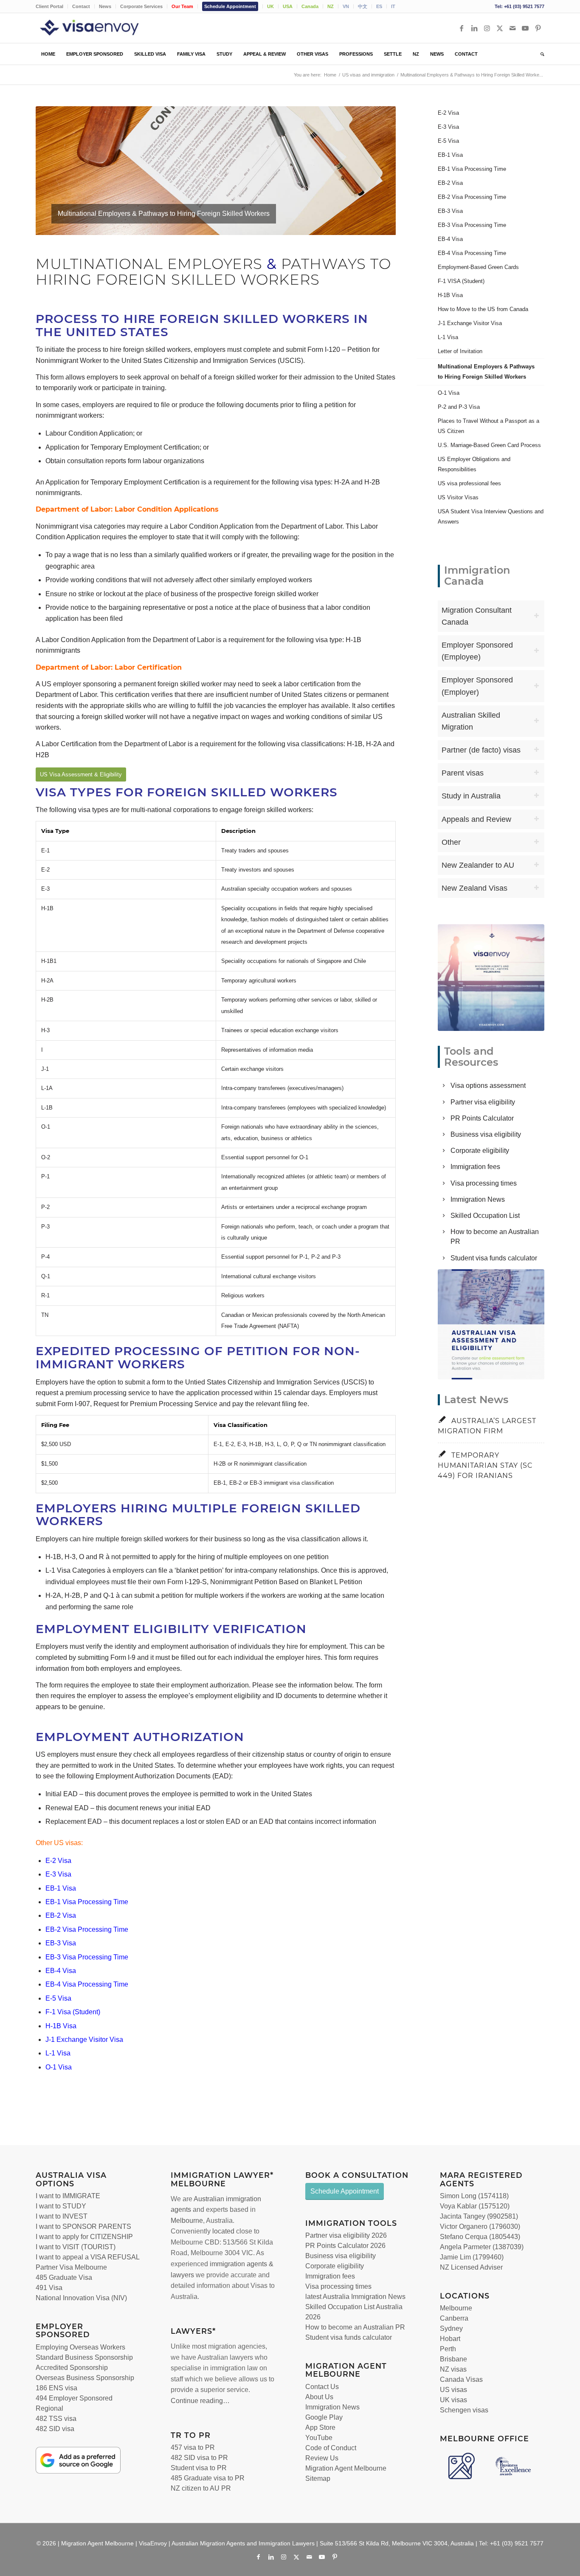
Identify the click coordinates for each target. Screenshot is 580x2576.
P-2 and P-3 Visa (459, 407)
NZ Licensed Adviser (471, 2267)
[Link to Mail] (512, 28)
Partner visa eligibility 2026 (346, 2235)
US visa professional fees (469, 483)
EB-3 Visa (61, 1943)
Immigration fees (475, 1167)
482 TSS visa (56, 2419)
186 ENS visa (56, 2388)
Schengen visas (464, 2410)
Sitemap (318, 2478)
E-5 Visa (58, 1998)
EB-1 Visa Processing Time (87, 1902)
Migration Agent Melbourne (346, 2468)
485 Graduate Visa (64, 2277)
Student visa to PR (199, 2468)
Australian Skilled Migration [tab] (471, 721)
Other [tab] (451, 842)
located (223, 2231)
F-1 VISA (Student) (461, 281)
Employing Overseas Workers (80, 2347)
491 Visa (49, 2288)
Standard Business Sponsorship (84, 2357)
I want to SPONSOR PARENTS (83, 2226)
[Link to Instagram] (487, 28)
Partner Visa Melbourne (71, 2267)
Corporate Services (141, 6)
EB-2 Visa (61, 1915)
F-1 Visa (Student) (73, 2012)
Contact (81, 6)
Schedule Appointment (230, 6)
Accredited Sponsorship (72, 2368)
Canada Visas (461, 2379)
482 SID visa (55, 2429)
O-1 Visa (59, 2067)
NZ (331, 6)
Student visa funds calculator (494, 1258)
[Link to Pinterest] (538, 28)
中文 (363, 6)
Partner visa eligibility (483, 1102)
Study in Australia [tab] (471, 796)
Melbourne (187, 2221)
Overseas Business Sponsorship (85, 2378)
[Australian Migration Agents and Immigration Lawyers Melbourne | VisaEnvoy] (101, 28)
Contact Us (322, 2387)
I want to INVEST (62, 2216)
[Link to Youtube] (525, 28)
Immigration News (478, 1199)
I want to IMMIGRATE (68, 2196)
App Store (320, 2427)
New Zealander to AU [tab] (478, 865)
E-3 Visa (58, 1874)
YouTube (319, 2438)
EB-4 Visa (61, 1971)
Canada (310, 6)
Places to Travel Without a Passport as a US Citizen (488, 426)
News (105, 6)
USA (288, 6)
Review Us (322, 2458)
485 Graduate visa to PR (208, 2478)
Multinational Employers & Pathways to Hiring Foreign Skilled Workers (486, 372)
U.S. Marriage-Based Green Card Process (489, 445)
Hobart (450, 2339)
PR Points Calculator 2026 (345, 2246)
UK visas (453, 2400)
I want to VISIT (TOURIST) (76, 2247)
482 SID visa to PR (199, 2458)
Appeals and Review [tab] (476, 819)
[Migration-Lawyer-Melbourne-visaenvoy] (491, 977)
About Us (319, 2397)
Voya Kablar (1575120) (475, 2206)
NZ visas (453, 2369)
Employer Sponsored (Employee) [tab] (477, 651)
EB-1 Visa (61, 1888)
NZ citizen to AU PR (201, 2488)
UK (270, 6)
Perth (448, 2349)
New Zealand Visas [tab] (474, 888)
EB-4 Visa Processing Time (87, 1984)
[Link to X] (500, 28)
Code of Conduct (331, 2448)
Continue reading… (200, 2401)
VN (346, 6)
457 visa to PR (193, 2447)
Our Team (182, 6)
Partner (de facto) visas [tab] (481, 750)
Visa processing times (484, 1183)
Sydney (451, 2328)
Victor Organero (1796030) (480, 2226)
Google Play (324, 2417)
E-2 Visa (58, 1861)
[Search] (540, 54)
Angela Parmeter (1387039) (482, 2247)
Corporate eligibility (480, 1151)
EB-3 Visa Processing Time (87, 1957)
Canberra (454, 2318)
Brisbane (453, 2359)
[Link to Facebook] (462, 28)
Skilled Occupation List (485, 1216)
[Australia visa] (491, 1324)
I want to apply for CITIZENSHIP (84, 2237)
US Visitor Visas (458, 497)
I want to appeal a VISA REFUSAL (88, 2257)
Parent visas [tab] (463, 773)
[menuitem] (52, 6)
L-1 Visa (58, 2053)
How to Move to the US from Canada (483, 309)
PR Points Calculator (482, 1118)
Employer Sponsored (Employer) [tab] (477, 686)
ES (379, 6)
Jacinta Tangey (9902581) (479, 2216)
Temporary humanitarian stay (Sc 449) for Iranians (485, 1465)
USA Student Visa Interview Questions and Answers (491, 517)
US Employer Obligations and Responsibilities (474, 464)
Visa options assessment (488, 1086)
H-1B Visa (61, 2026)
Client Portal (49, 6)
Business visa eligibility (486, 1134)
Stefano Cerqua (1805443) (480, 2237)
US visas (453, 2390)
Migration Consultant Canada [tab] (477, 616)
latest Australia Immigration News (355, 2297)
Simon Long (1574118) (474, 2196)
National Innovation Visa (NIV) (81, 2298)
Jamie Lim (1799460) (472, 2257)
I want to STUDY (61, 2206)
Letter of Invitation (460, 351)
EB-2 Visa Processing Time (87, 1929)
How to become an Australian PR (355, 2327)
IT (393, 6)
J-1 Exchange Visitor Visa (84, 2040)
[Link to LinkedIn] (474, 28)
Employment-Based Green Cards (478, 267)
